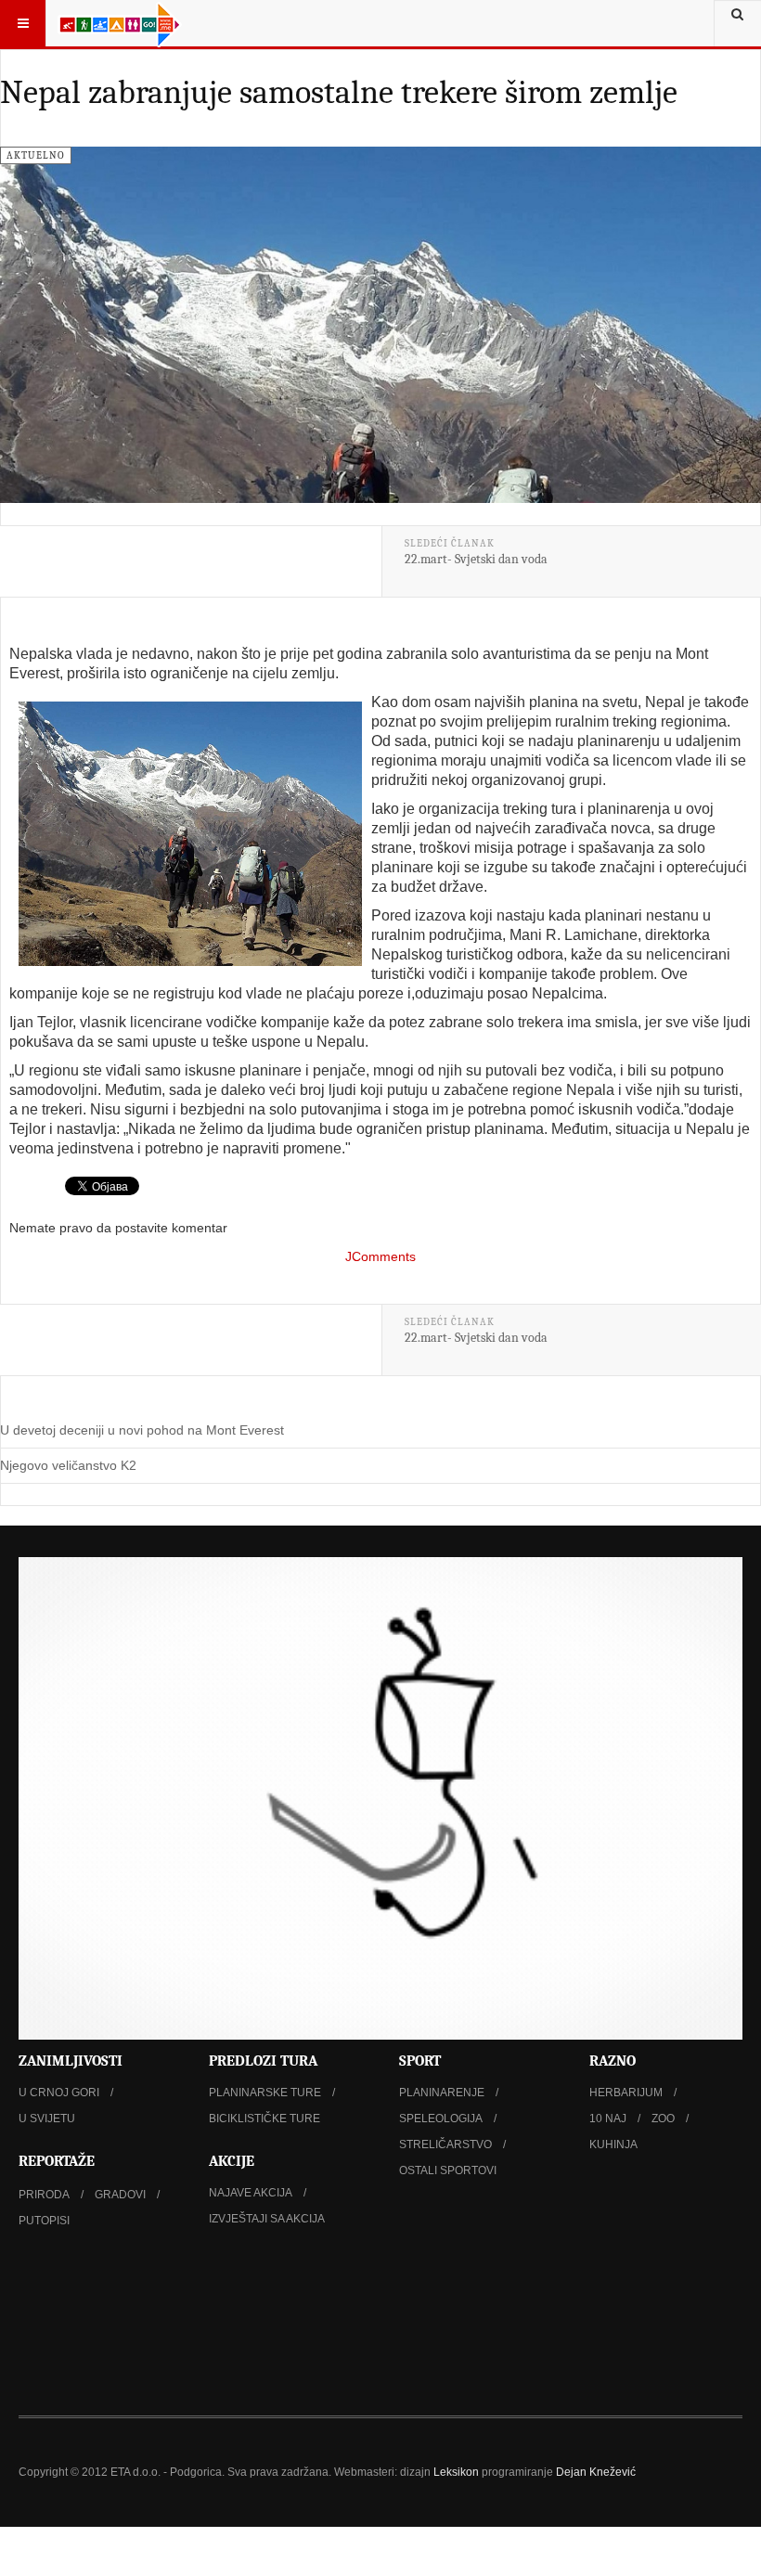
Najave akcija (251, 2193)
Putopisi (44, 2221)
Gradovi (120, 2195)
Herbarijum (626, 2093)
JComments (380, 1256)
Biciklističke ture (264, 2119)
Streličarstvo (445, 2145)
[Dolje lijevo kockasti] (380, 1798)
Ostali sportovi (448, 2170)
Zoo (663, 2119)
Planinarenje (442, 2093)
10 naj (608, 2119)
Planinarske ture (265, 2093)
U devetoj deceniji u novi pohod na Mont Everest (142, 1430)
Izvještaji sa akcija (267, 2219)
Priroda (44, 2195)
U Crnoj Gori (59, 2093)
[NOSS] (380, 2327)
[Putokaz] (120, 23)
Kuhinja (613, 2145)
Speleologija (441, 2119)
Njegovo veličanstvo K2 (68, 1465)
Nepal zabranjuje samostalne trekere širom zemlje (339, 92)
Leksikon (456, 2472)
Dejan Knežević (596, 2472)
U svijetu (47, 2119)
